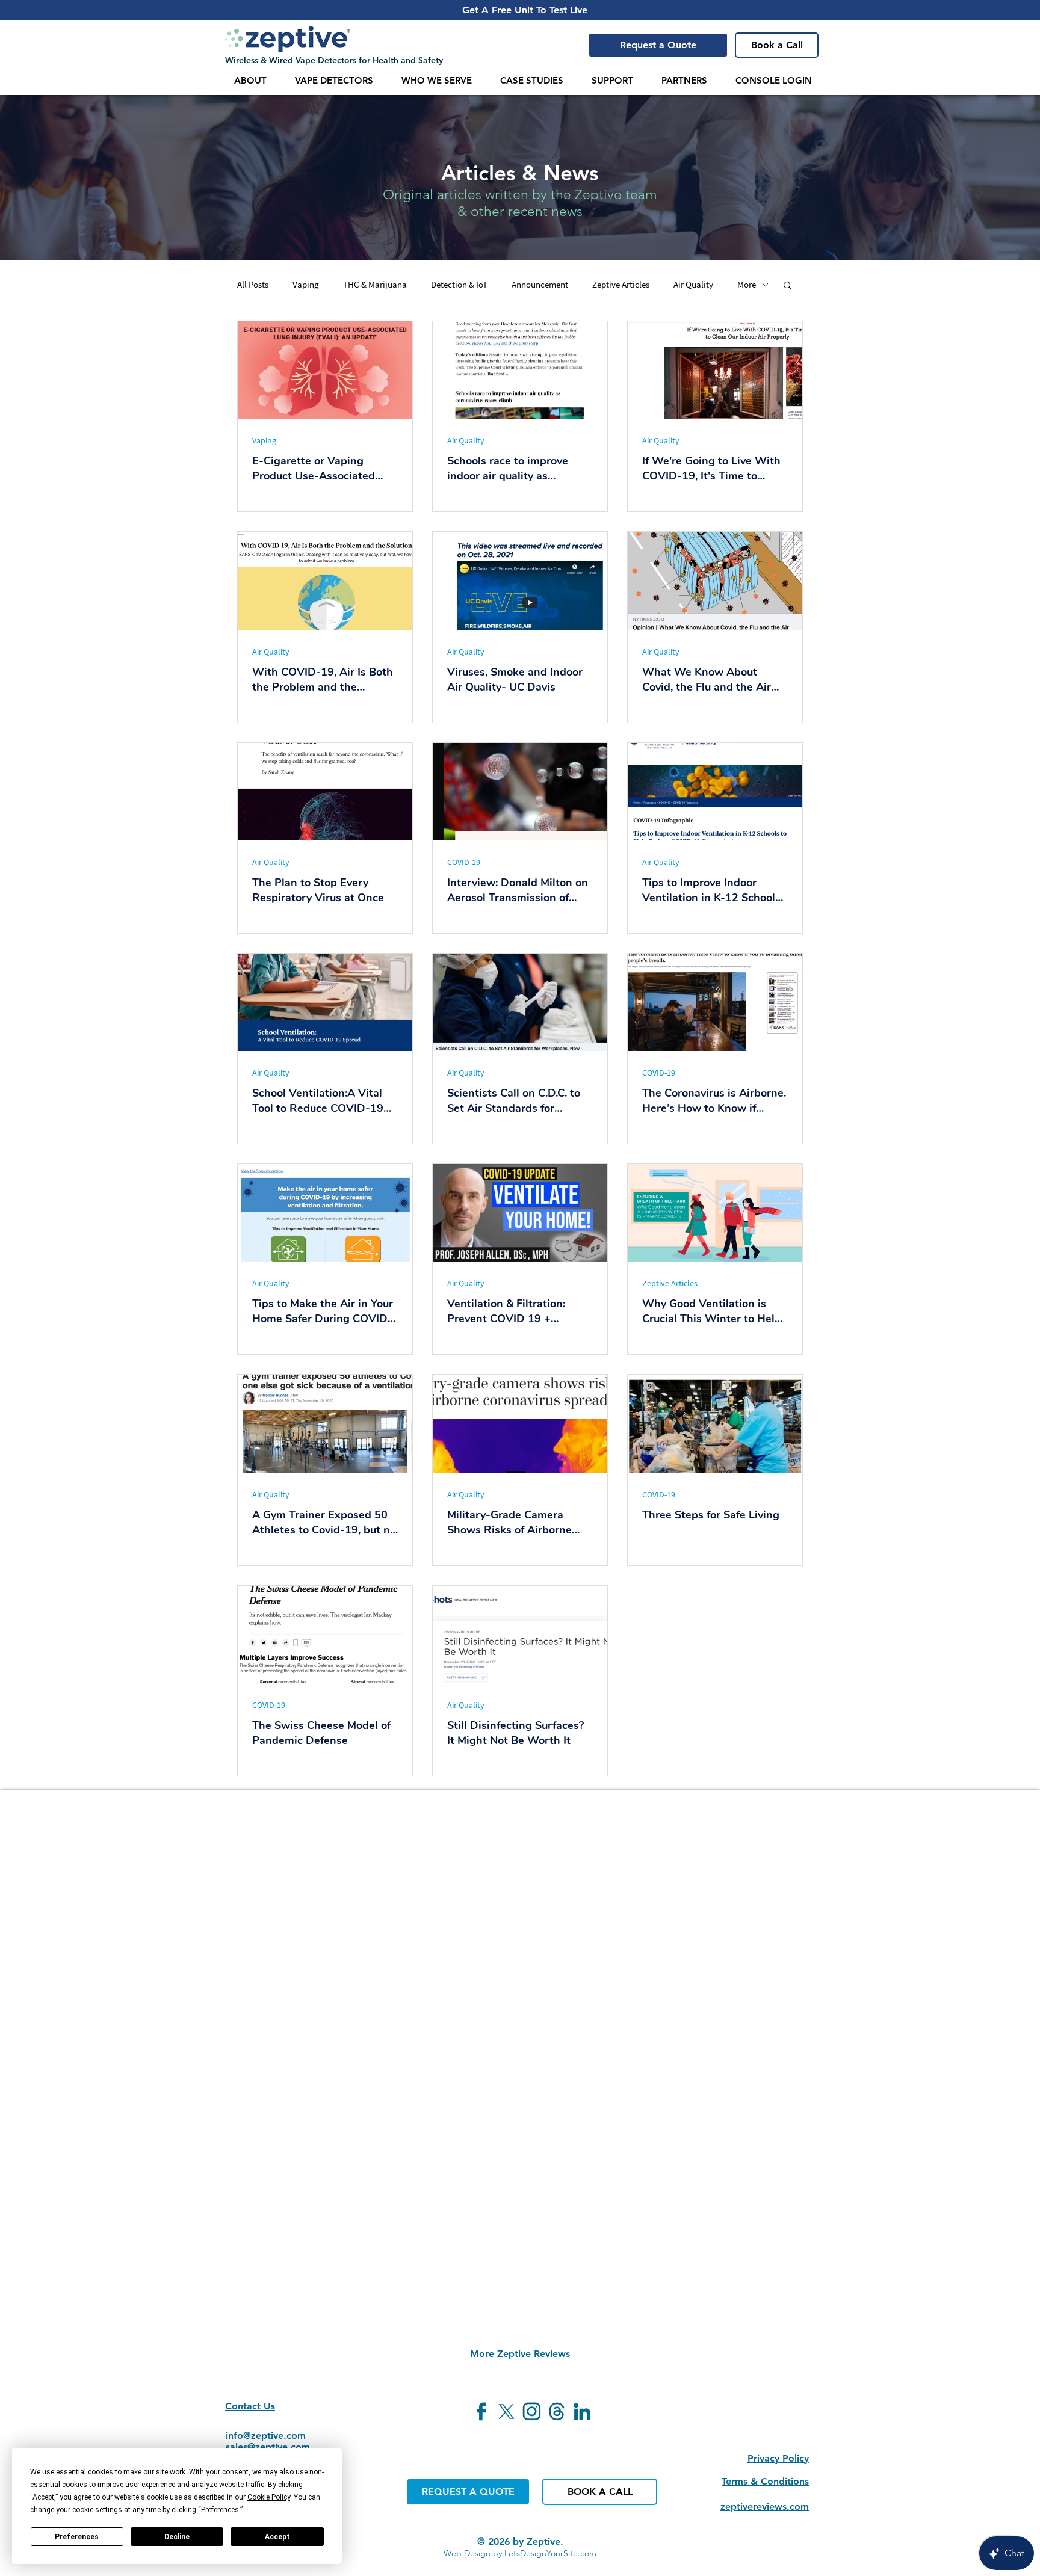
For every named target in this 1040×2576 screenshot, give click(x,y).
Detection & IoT (459, 285)
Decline (177, 2537)
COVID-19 (464, 862)
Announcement (540, 285)
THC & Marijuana (375, 285)
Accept (277, 2537)
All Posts (253, 285)
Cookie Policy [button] (269, 2497)
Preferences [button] (220, 2510)
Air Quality (693, 285)
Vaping (306, 285)
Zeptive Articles (621, 285)
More (747, 285)
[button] (658, 45)
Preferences (77, 2537)
